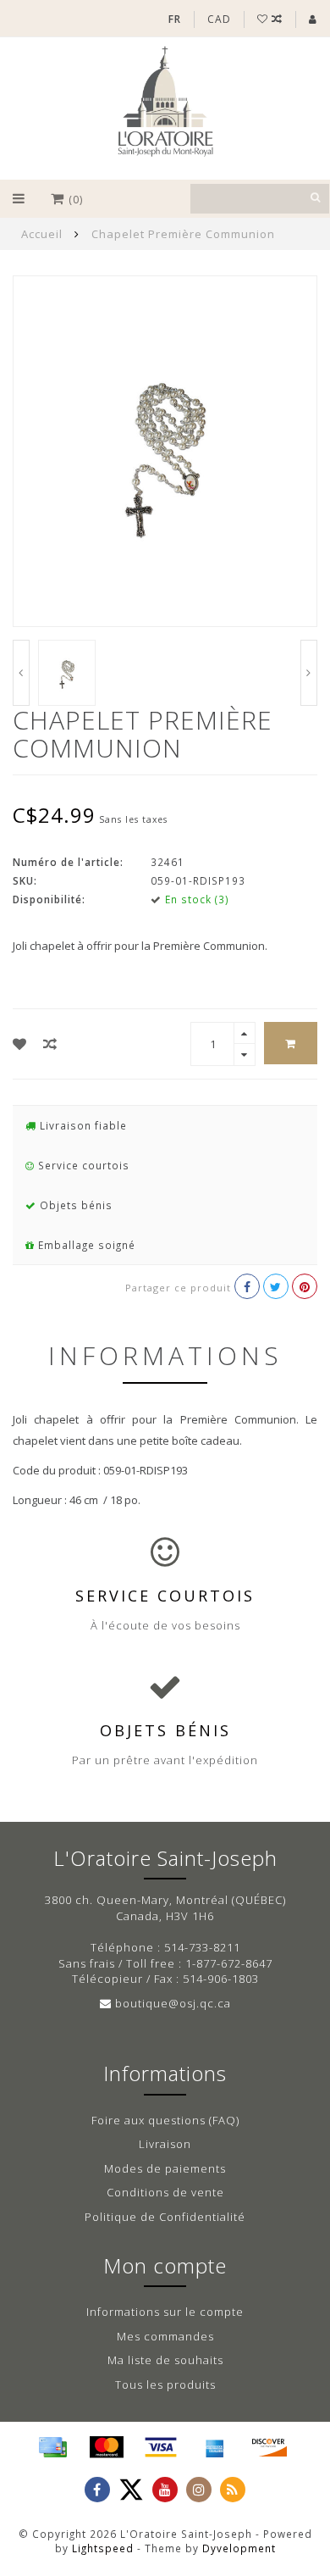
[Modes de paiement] (52, 2447)
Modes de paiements (165, 2168)
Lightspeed (103, 2548)
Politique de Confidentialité (165, 2217)
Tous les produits (165, 2384)
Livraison (165, 2144)
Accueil (42, 234)
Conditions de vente (165, 2192)
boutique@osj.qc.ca (173, 2003)
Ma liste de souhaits (165, 2360)
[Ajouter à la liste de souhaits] (20, 1044)
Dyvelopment (239, 2548)
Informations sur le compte (165, 2312)
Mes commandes (165, 2336)
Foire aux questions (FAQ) (165, 2120)
